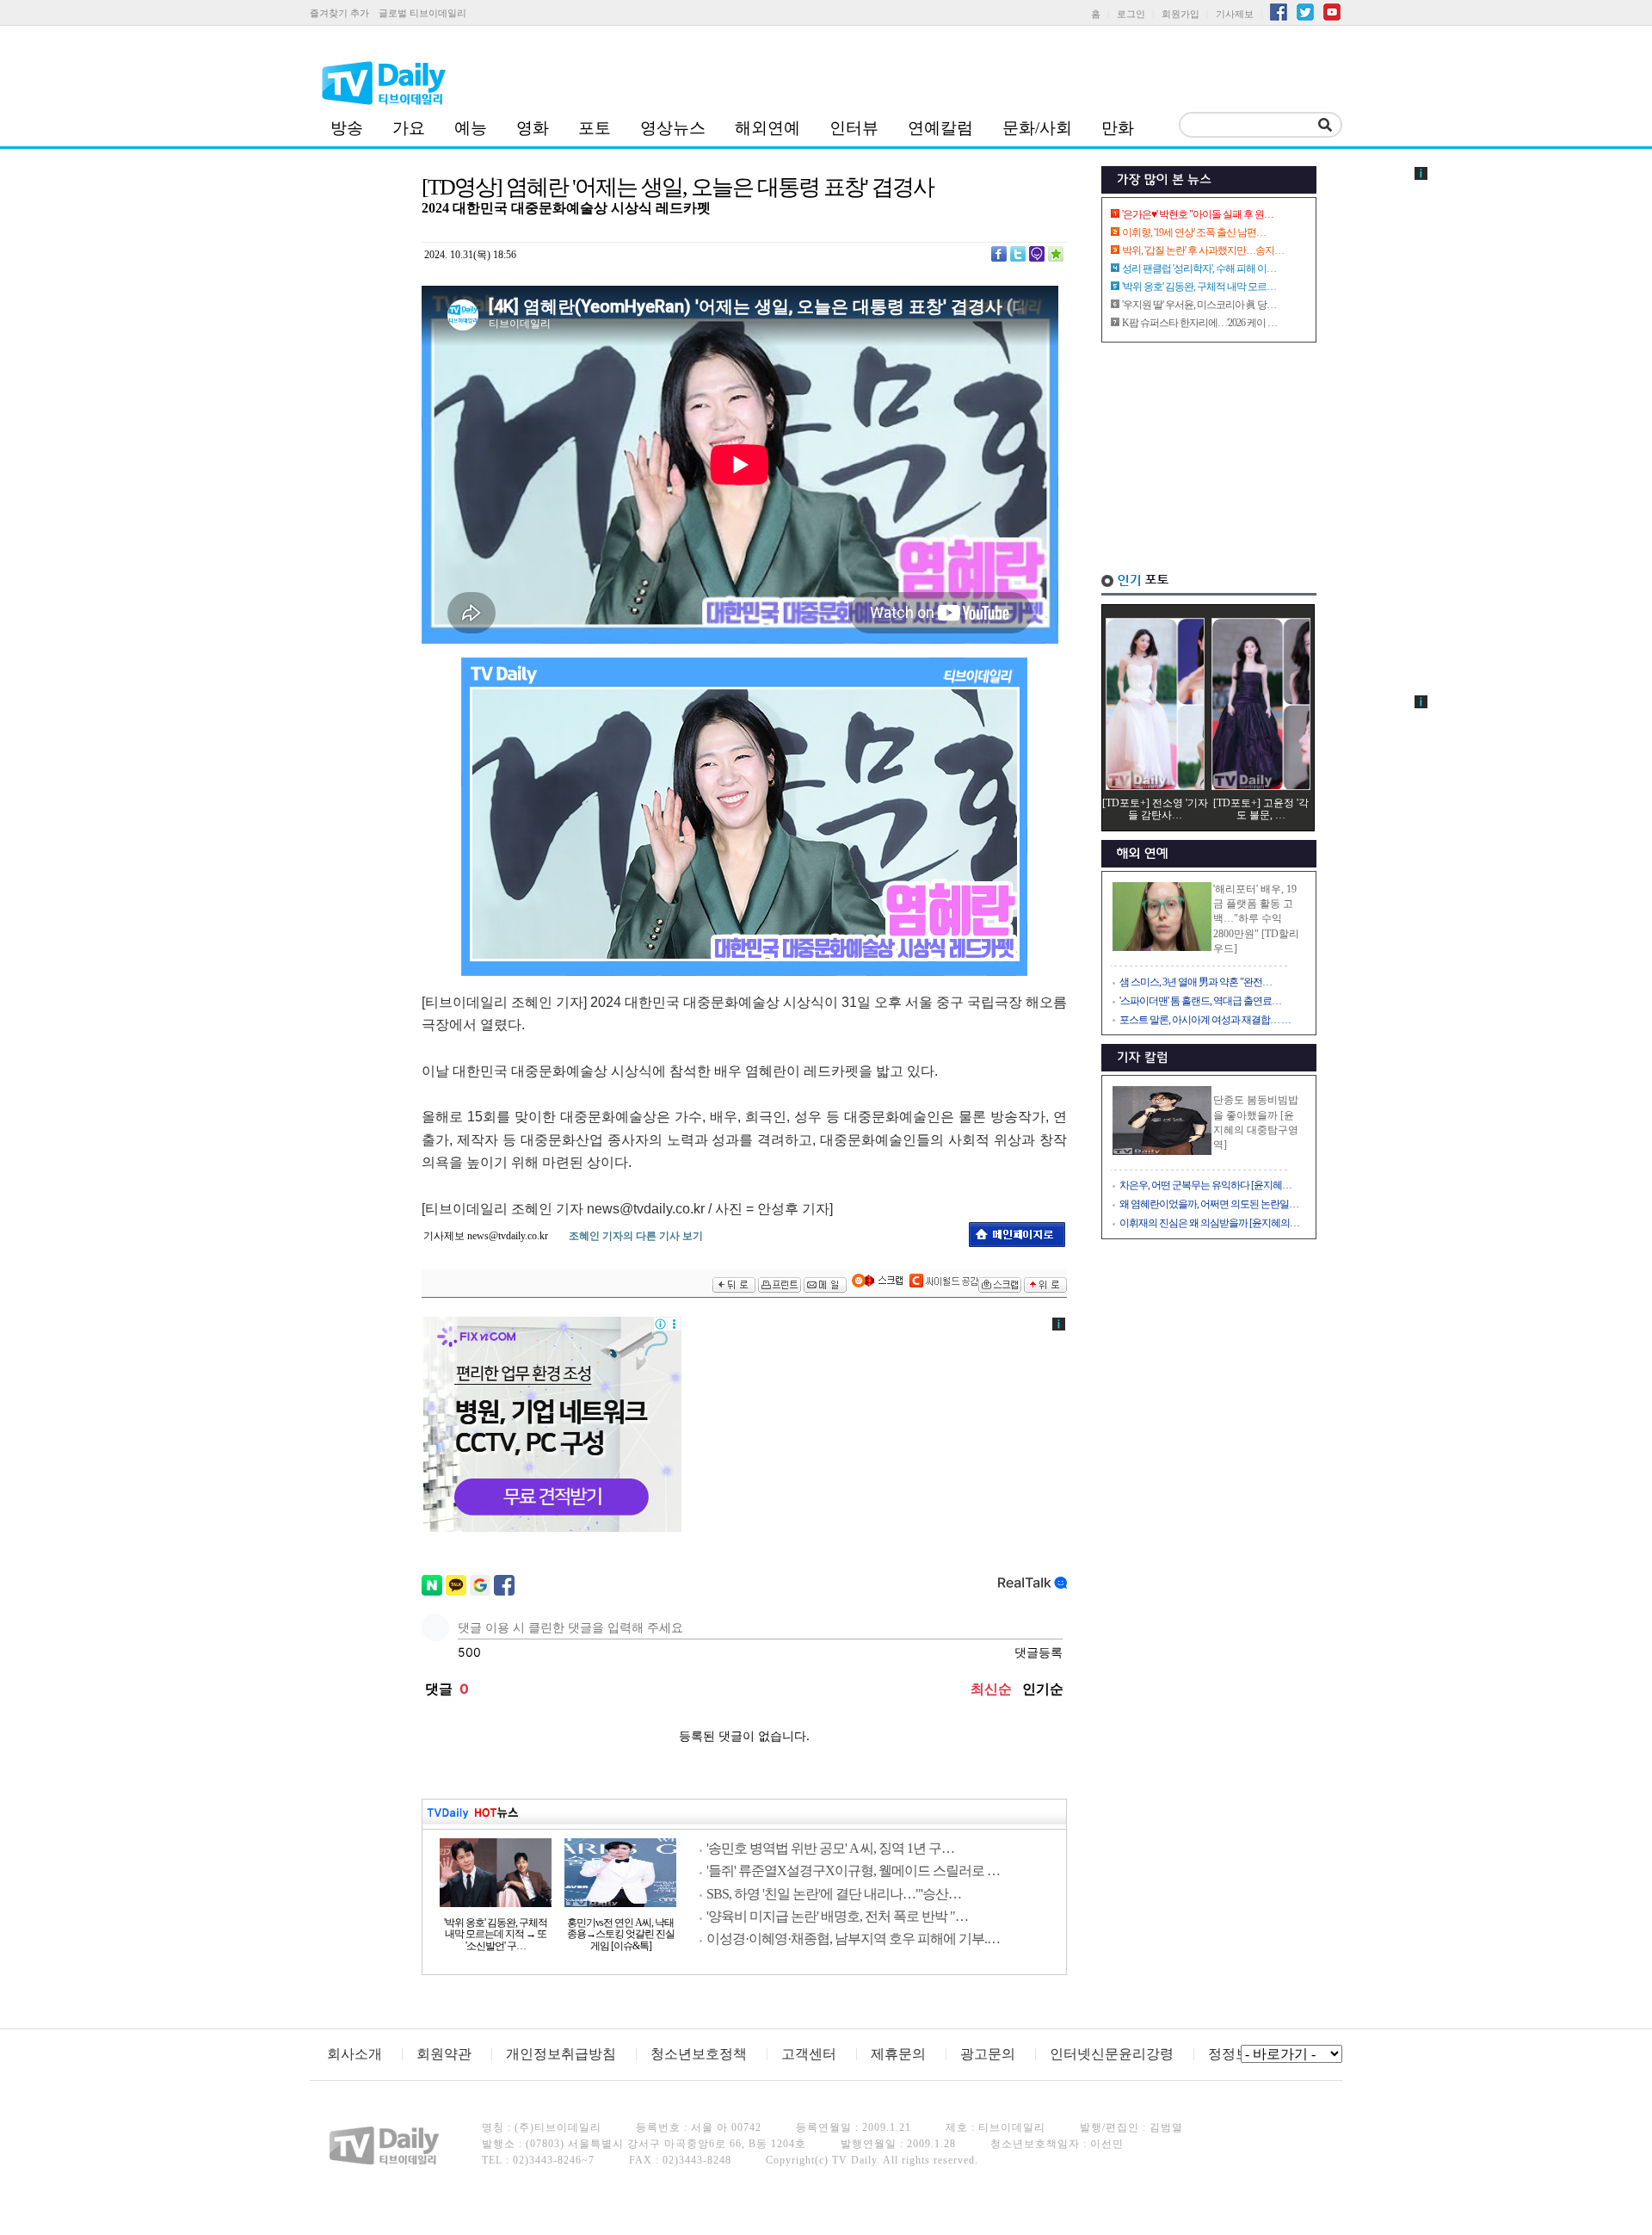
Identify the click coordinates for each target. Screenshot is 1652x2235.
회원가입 (1180, 14)
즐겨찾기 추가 (339, 13)
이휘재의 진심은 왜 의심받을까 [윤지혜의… (1209, 1223)
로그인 (1131, 14)
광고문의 (988, 2054)
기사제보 (1235, 14)
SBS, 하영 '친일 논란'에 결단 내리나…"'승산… (834, 1894)
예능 (471, 128)
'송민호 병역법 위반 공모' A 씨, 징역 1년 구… (830, 1848)
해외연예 (767, 128)
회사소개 (354, 2054)
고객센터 (809, 2054)
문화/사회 (1037, 128)
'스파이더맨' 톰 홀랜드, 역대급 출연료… (1200, 1001)
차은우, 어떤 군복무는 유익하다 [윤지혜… (1205, 1185)
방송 (347, 128)
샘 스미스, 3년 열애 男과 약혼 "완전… (1196, 982)
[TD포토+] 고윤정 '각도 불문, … (1261, 809)
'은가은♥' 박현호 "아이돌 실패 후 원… (1198, 214)
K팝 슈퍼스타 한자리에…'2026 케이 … (1199, 323)
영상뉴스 (673, 128)
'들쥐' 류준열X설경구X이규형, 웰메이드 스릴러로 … (853, 1871)
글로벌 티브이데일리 (422, 13)
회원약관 (444, 2054)
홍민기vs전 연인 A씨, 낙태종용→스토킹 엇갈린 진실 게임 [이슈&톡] (621, 1935)
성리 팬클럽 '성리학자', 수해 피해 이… (1199, 269)
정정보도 (1236, 2054)
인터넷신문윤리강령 (1112, 2054)
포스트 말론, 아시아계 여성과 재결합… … (1205, 1020)
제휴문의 (898, 2054)
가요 (409, 128)
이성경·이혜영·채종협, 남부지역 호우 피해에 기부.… (853, 1939)
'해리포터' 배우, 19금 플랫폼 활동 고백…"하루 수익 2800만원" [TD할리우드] (1256, 919)
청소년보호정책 (699, 2054)
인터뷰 (854, 128)
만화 (1118, 128)
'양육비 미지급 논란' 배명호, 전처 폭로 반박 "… (837, 1916)
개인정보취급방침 (561, 2054)
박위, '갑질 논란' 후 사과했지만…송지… (1203, 250)
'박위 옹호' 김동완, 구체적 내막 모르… (1199, 287)
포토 (595, 128)
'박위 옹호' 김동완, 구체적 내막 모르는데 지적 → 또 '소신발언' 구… (496, 1935)
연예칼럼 (940, 128)
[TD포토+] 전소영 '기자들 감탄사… (1155, 809)
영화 (533, 128)
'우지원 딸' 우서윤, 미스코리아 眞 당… (1199, 305)
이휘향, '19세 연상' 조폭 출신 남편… (1194, 232)
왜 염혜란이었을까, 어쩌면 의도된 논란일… (1209, 1204)
